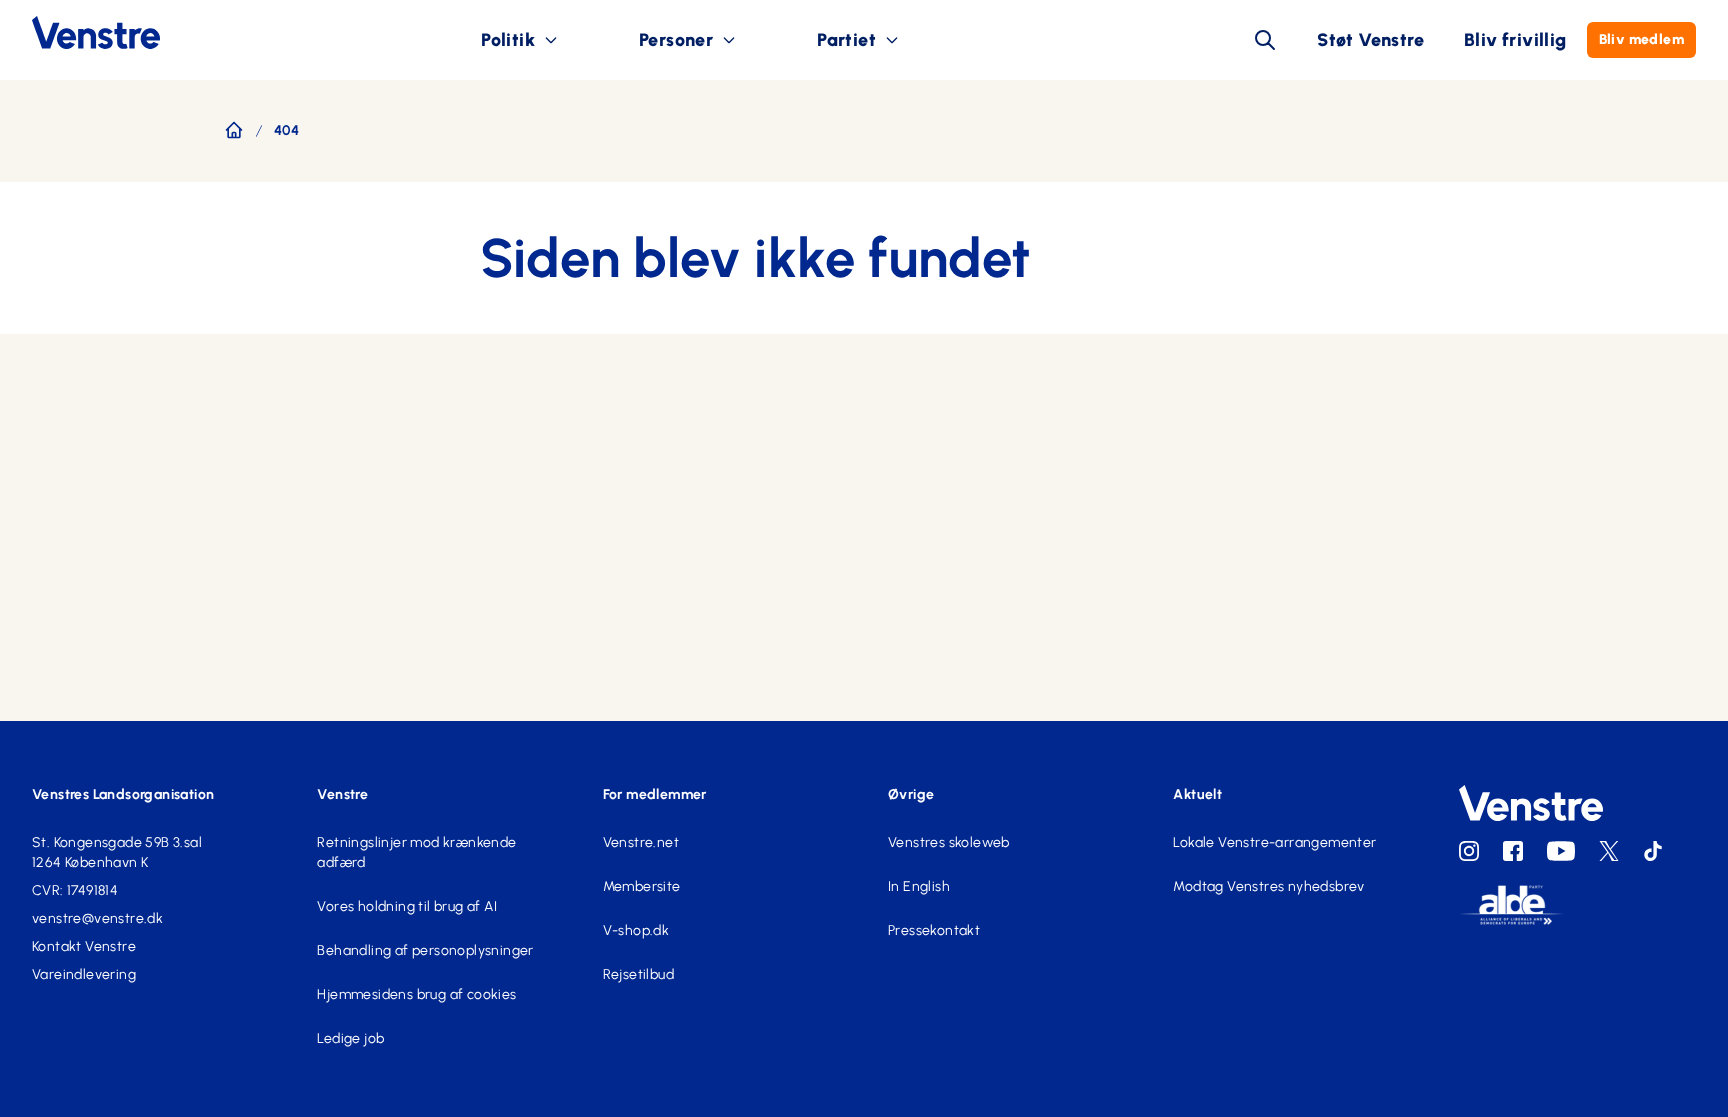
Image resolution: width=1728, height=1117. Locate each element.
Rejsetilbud (638, 974)
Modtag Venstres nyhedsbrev (1268, 886)
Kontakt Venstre (84, 946)
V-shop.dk (636, 930)
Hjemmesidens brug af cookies (416, 994)
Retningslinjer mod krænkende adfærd (416, 852)
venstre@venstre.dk (97, 918)
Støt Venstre (1370, 40)
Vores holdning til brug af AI (407, 906)
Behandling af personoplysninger (425, 950)
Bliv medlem (1641, 39)
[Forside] (234, 130)
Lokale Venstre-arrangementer (1274, 842)
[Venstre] (80, 32)
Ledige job (350, 1038)
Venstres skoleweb (949, 842)
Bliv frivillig (1515, 40)
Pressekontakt (934, 930)
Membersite (642, 886)
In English (919, 886)
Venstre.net (641, 842)
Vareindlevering (84, 974)
